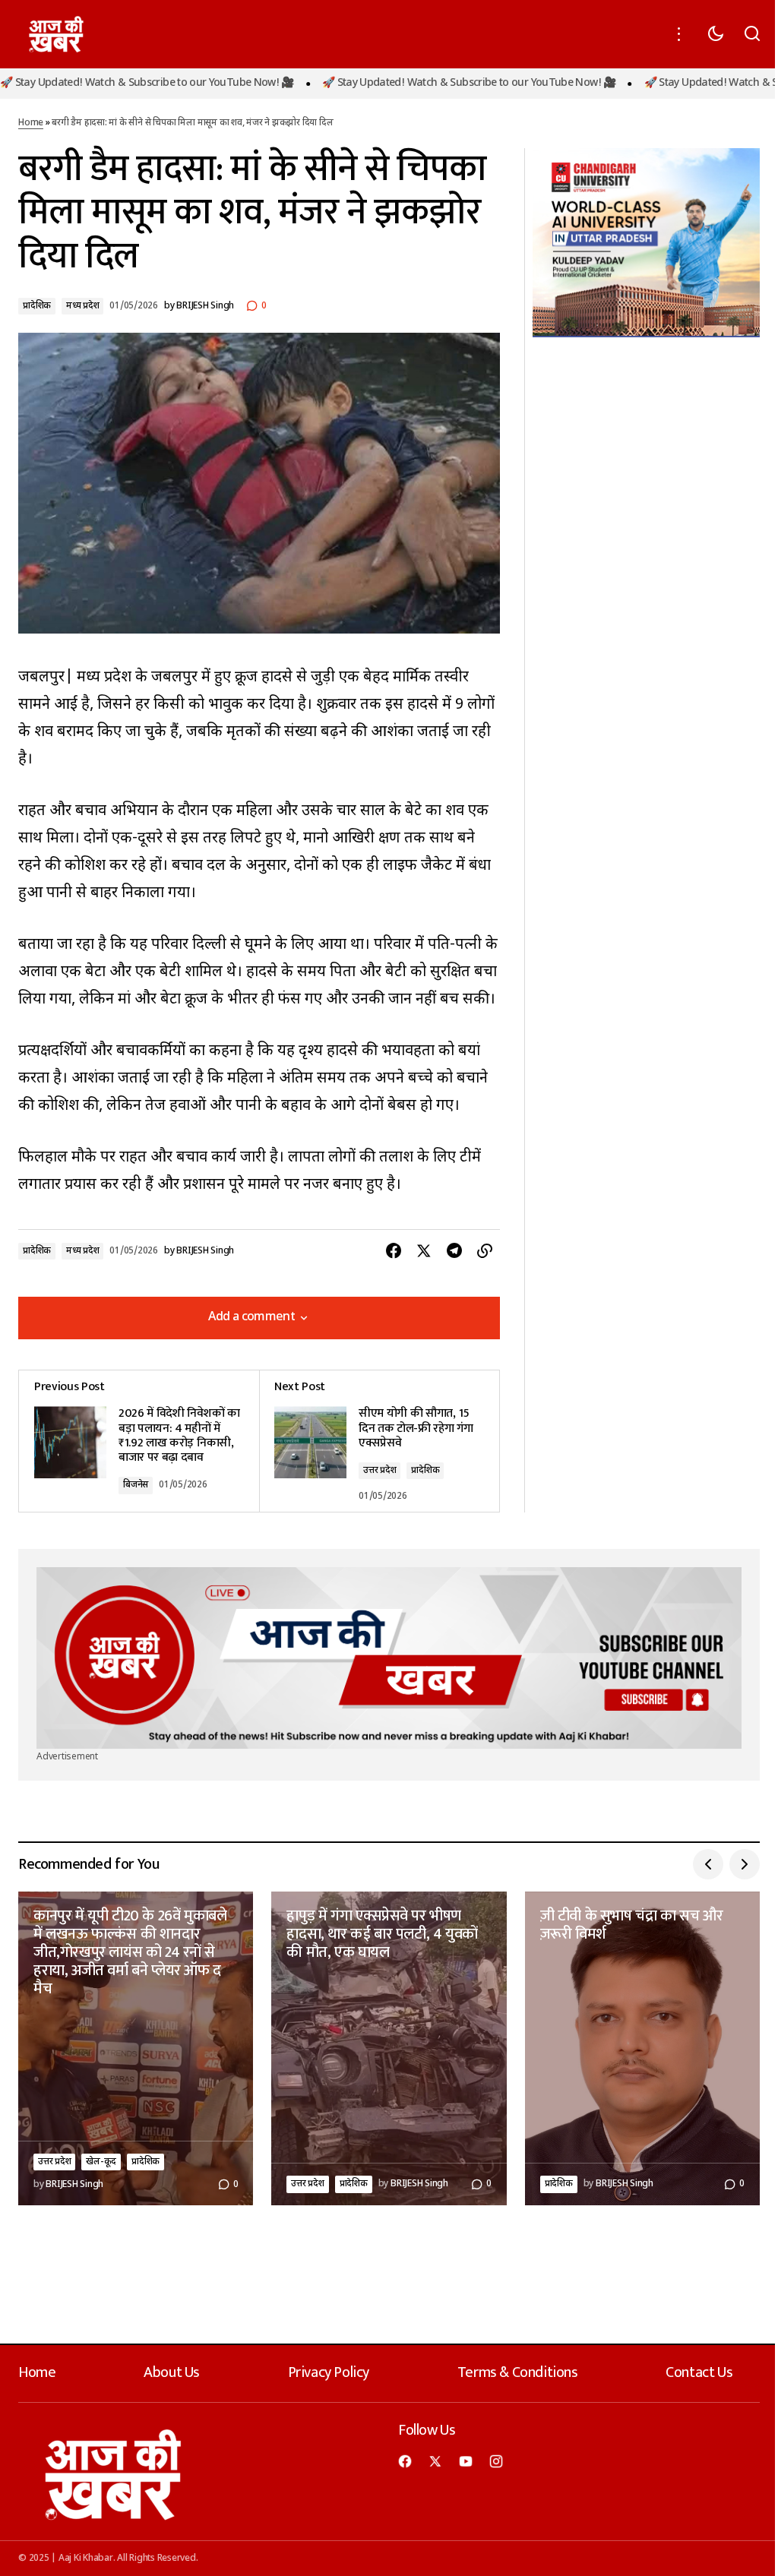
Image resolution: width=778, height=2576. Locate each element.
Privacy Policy (329, 2372)
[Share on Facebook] (394, 1251)
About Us (172, 2372)
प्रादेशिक (37, 306)
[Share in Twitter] (424, 1251)
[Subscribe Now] (389, 1658)
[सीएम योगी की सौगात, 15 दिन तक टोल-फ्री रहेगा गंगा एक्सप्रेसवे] (379, 1441)
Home (31, 123)
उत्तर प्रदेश (380, 1471)
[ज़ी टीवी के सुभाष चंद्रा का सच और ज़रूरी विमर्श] (642, 2048)
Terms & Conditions (518, 2372)
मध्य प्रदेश (82, 306)
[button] (679, 34)
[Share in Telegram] (454, 1251)
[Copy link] (485, 1251)
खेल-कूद (101, 2162)
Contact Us (699, 2372)
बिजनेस (136, 1485)
